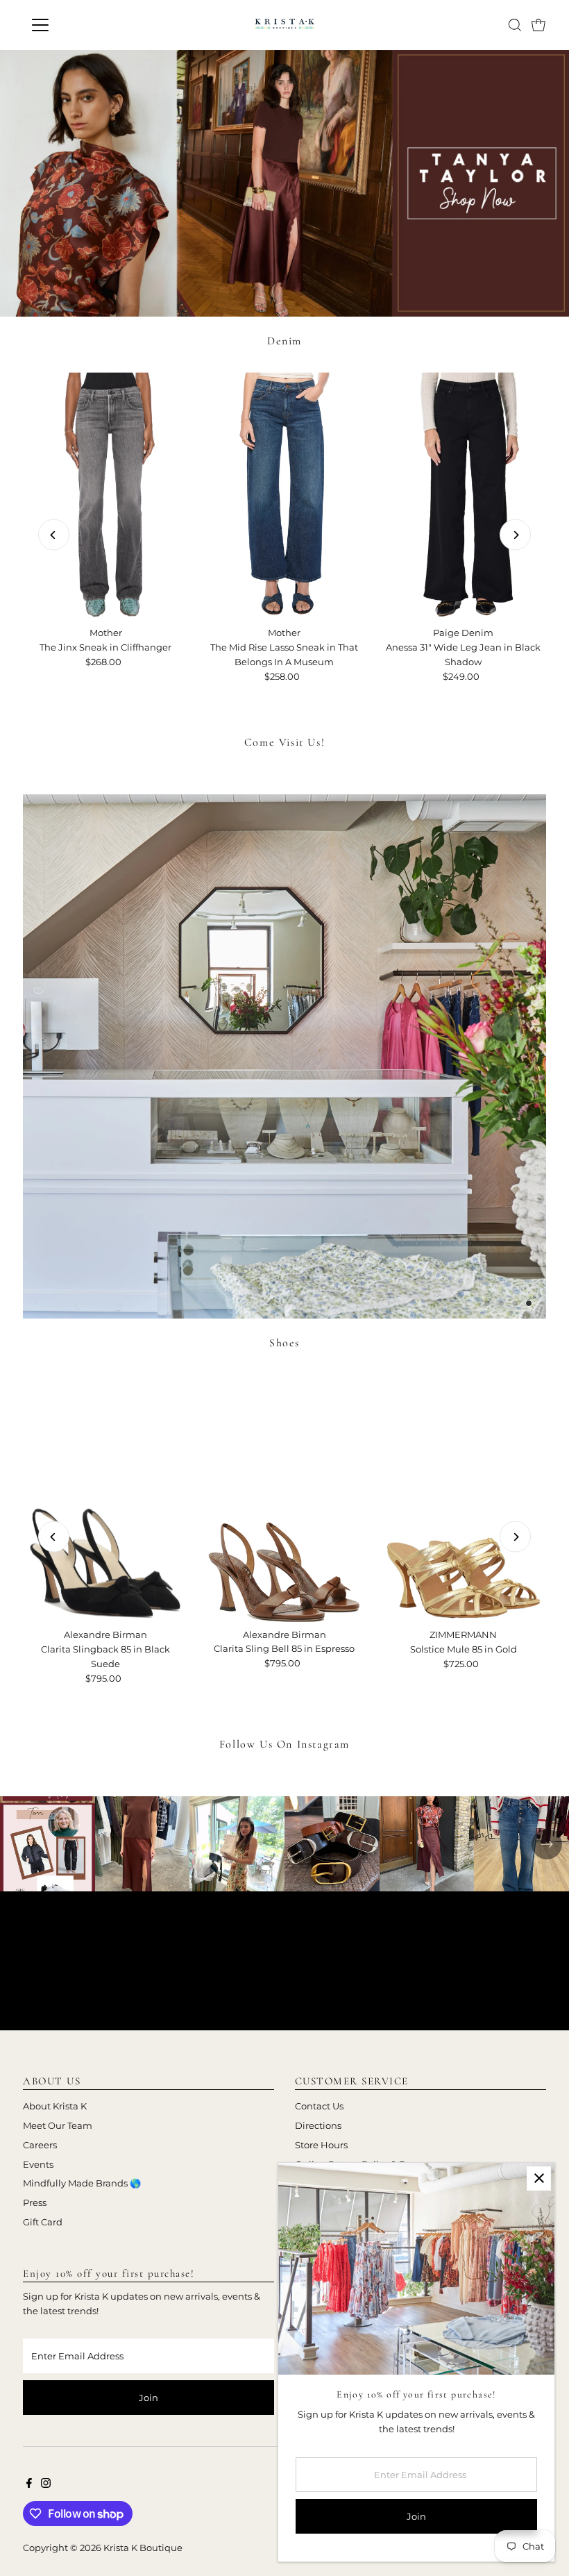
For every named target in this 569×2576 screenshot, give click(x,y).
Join (148, 2398)
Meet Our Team (58, 2125)
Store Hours (321, 2145)
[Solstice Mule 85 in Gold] (464, 1498)
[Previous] (54, 535)
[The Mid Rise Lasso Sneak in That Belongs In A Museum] (284, 496)
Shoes (284, 1343)
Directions (318, 2125)
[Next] (515, 535)
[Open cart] (538, 25)
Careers (40, 2145)
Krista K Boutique (143, 2548)
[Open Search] (515, 25)
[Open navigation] (85, 25)
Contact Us (319, 2106)
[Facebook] (29, 2484)
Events (38, 2164)
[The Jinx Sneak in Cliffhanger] (105, 496)
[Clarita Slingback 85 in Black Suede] (105, 1498)
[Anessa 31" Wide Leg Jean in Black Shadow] (464, 496)
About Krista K (55, 2106)
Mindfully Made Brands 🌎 (82, 2183)
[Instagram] (46, 2484)
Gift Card (43, 2222)
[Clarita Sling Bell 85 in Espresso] (284, 1498)
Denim (284, 341)
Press (35, 2202)
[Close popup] (539, 2178)
